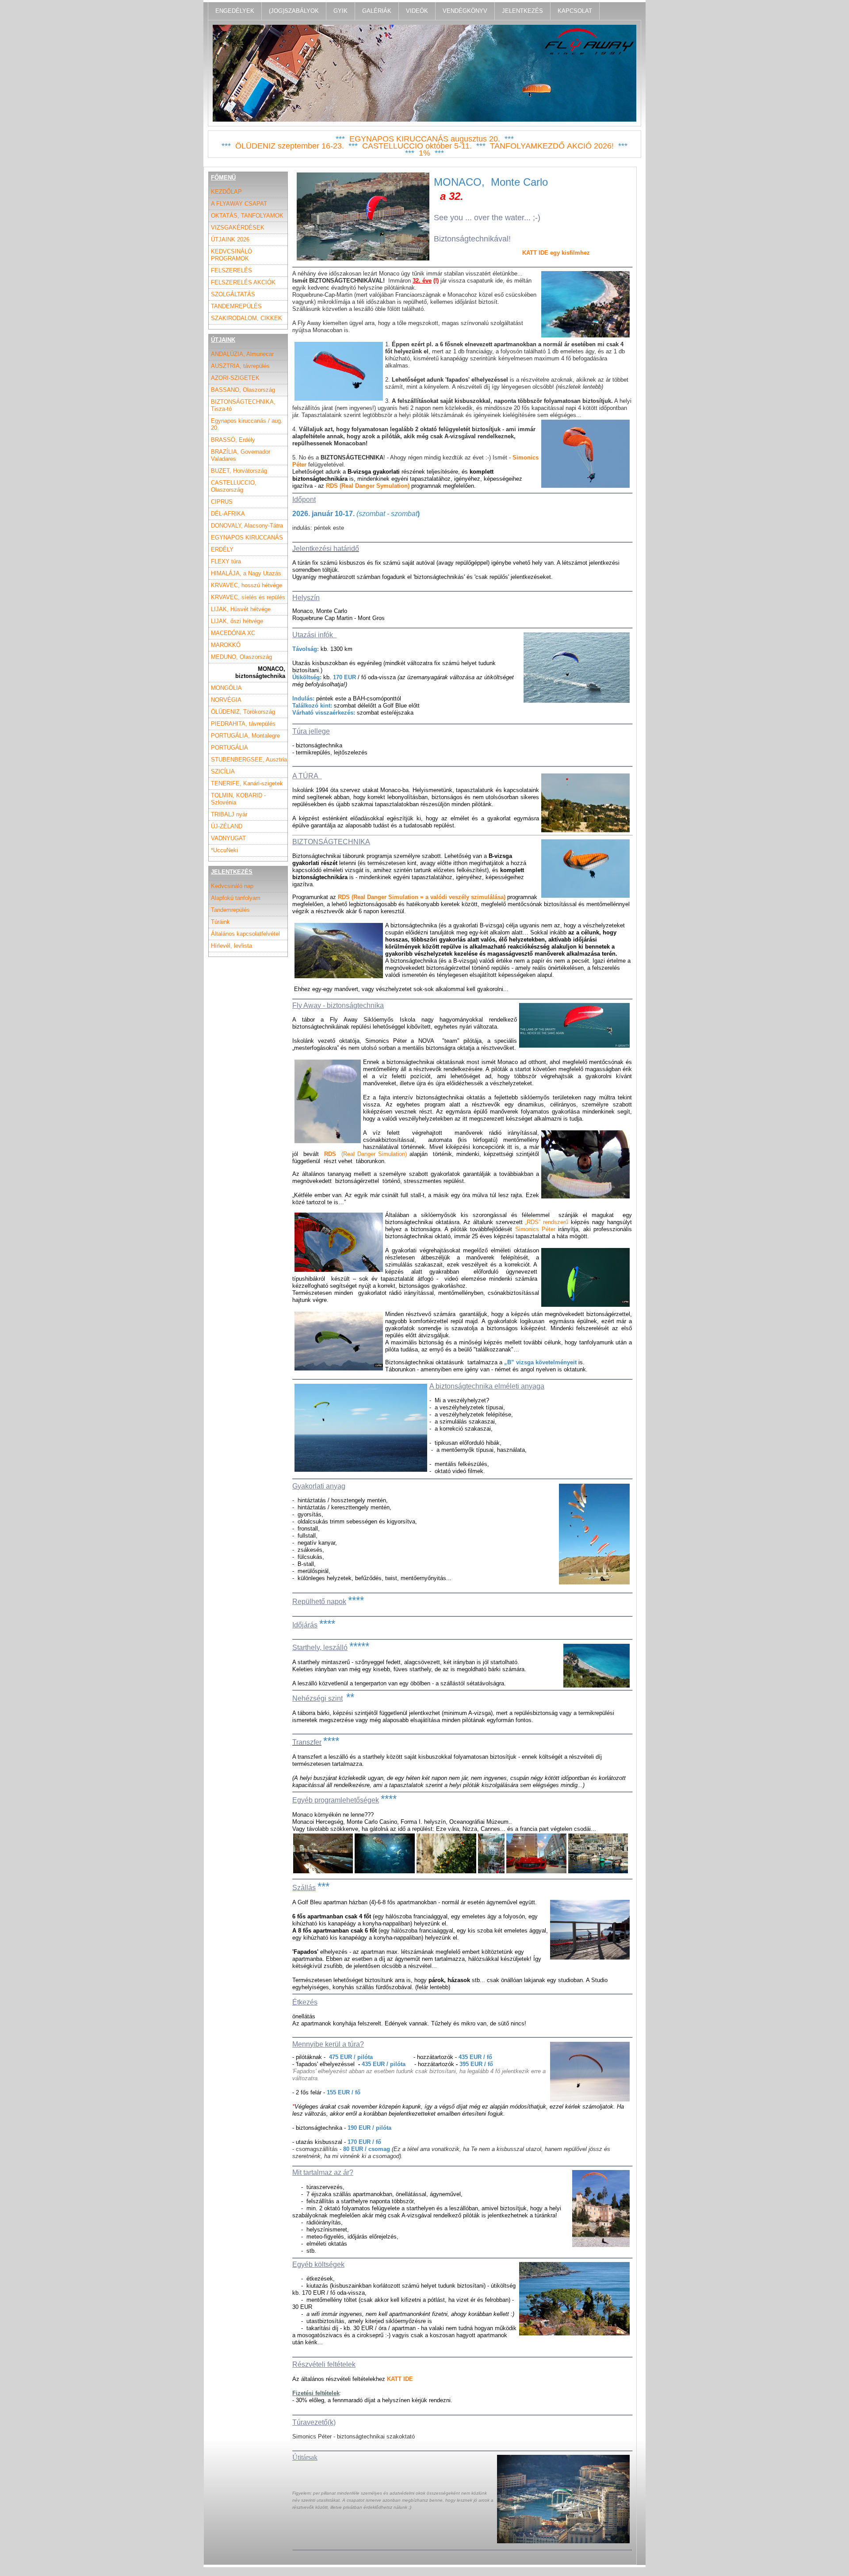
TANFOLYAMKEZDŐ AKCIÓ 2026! (552, 146)
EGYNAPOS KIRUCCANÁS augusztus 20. (425, 139)
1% (424, 153)
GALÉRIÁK (377, 11)
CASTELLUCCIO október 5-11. (417, 146)
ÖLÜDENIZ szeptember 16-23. (290, 146)
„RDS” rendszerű (547, 1222)
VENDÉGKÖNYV (465, 11)
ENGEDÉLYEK (235, 11)
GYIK (340, 11)
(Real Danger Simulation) (365, 1154)
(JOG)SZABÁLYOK (294, 11)
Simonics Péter (535, 1229)
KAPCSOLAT (575, 11)
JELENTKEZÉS (522, 11)
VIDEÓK (417, 11)
